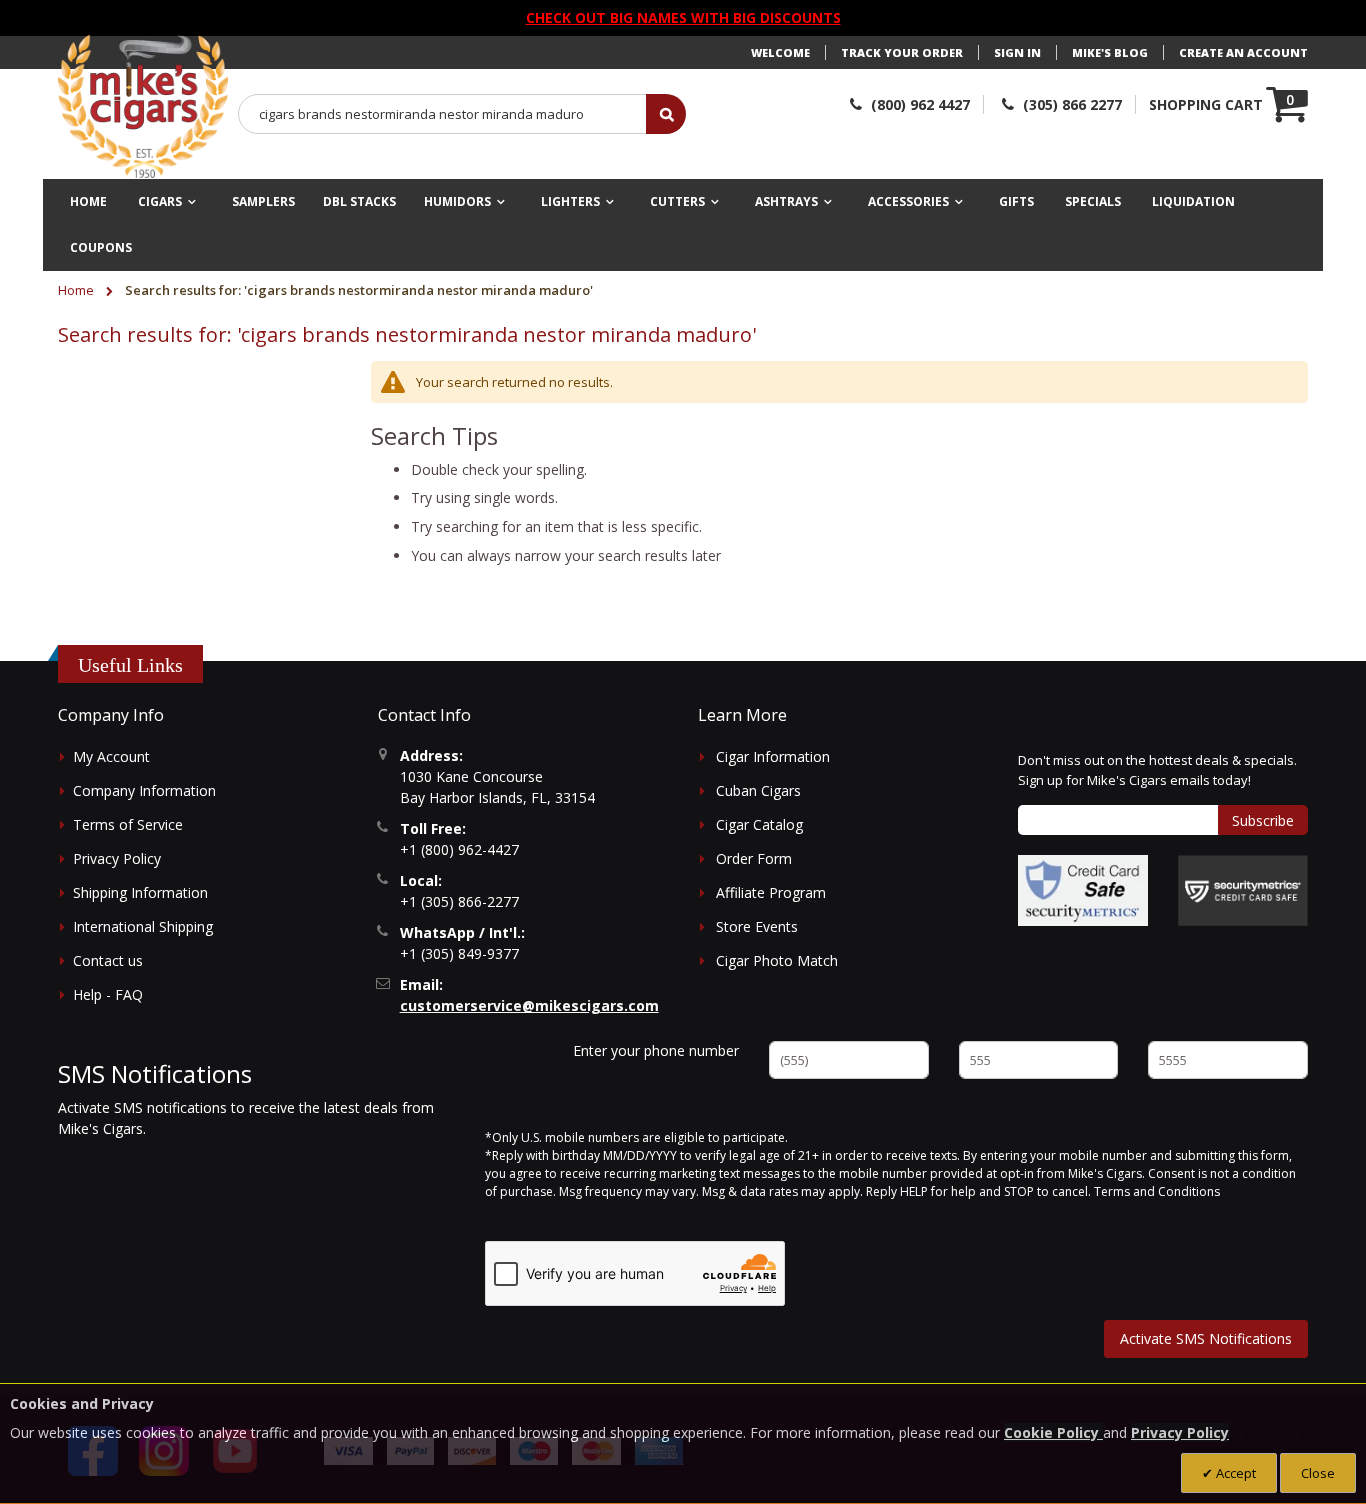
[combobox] (443, 114)
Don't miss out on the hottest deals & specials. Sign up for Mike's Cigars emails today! (1157, 770)
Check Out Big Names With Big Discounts (683, 17)
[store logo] (143, 107)
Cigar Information (773, 756)
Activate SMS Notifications (1206, 1338)
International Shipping (143, 926)
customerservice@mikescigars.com (529, 1005)
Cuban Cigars (758, 790)
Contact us (108, 960)
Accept (1234, 1473)
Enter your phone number (656, 1050)
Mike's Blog (1110, 52)
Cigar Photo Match (777, 960)
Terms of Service (128, 824)
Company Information (144, 790)
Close (1318, 1473)
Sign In (1017, 52)
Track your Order (902, 52)
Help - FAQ (108, 994)
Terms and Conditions (1157, 1191)
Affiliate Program (771, 892)
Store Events (757, 926)
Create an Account (1243, 52)
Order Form (754, 858)
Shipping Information (140, 892)
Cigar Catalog (759, 824)
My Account (111, 756)
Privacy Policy (117, 858)
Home (77, 290)
